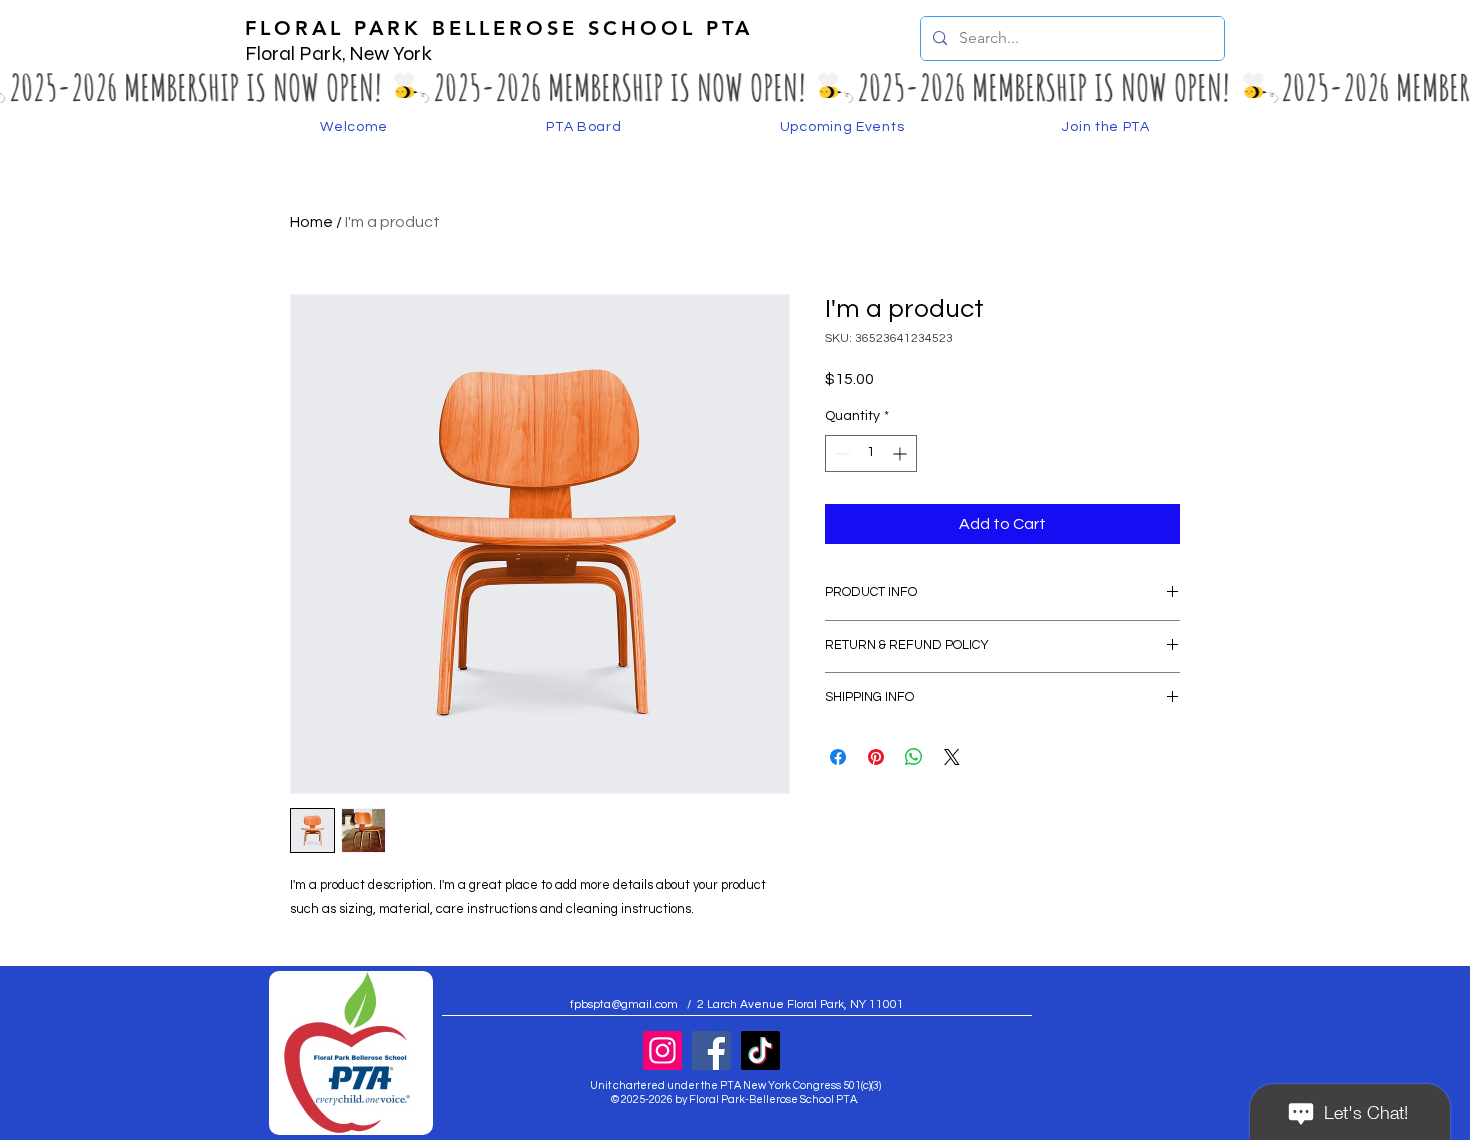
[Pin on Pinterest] (876, 757)
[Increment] (901, 453)
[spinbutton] (871, 453)
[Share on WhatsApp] (914, 757)
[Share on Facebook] (838, 757)
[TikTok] (760, 1050)
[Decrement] (840, 453)
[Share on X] (952, 757)
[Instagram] (662, 1050)
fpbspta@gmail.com (624, 1004)
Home (311, 222)
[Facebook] (711, 1050)
